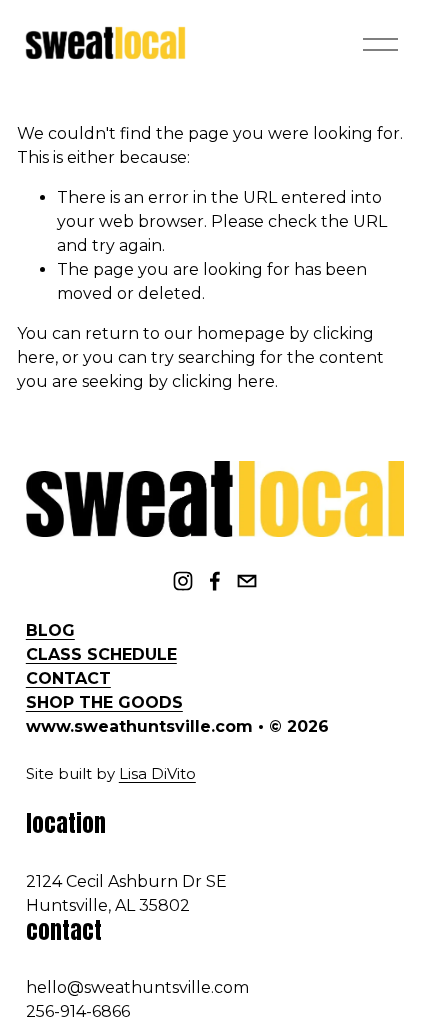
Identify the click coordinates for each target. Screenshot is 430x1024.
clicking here (223, 381)
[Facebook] (215, 581)
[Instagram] (183, 581)
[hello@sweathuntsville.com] (247, 581)
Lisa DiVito (157, 774)
